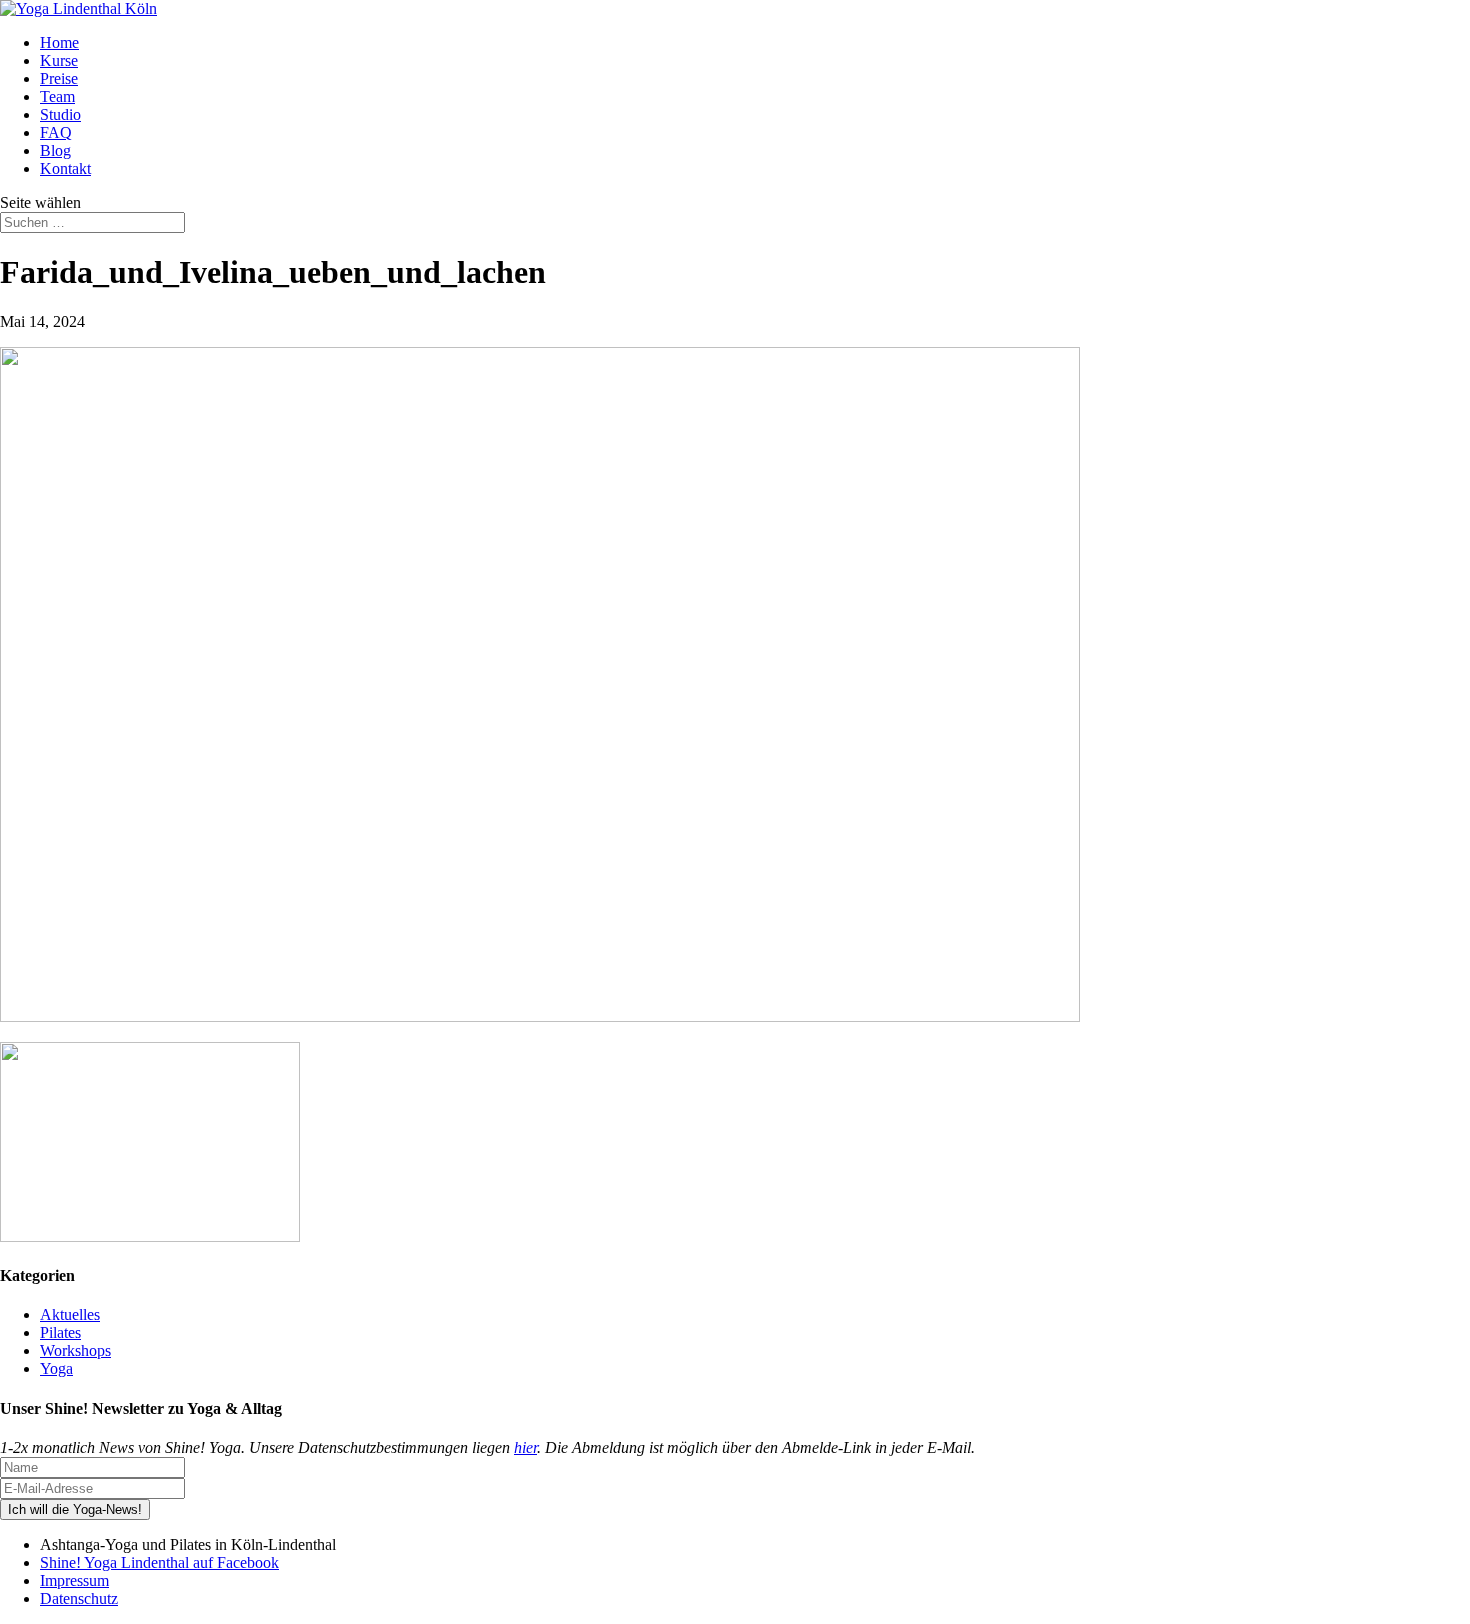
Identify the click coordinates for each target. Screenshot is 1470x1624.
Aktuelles (70, 1314)
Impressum (74, 1580)
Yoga (56, 1368)
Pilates (60, 1332)
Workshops (75, 1350)
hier (525, 1447)
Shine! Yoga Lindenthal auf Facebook (159, 1562)
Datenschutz (79, 1598)
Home (59, 42)
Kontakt (65, 168)
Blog (55, 150)
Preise (59, 78)
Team (57, 96)
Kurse (59, 60)
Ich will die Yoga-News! (75, 1509)
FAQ (56, 132)
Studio (60, 114)
